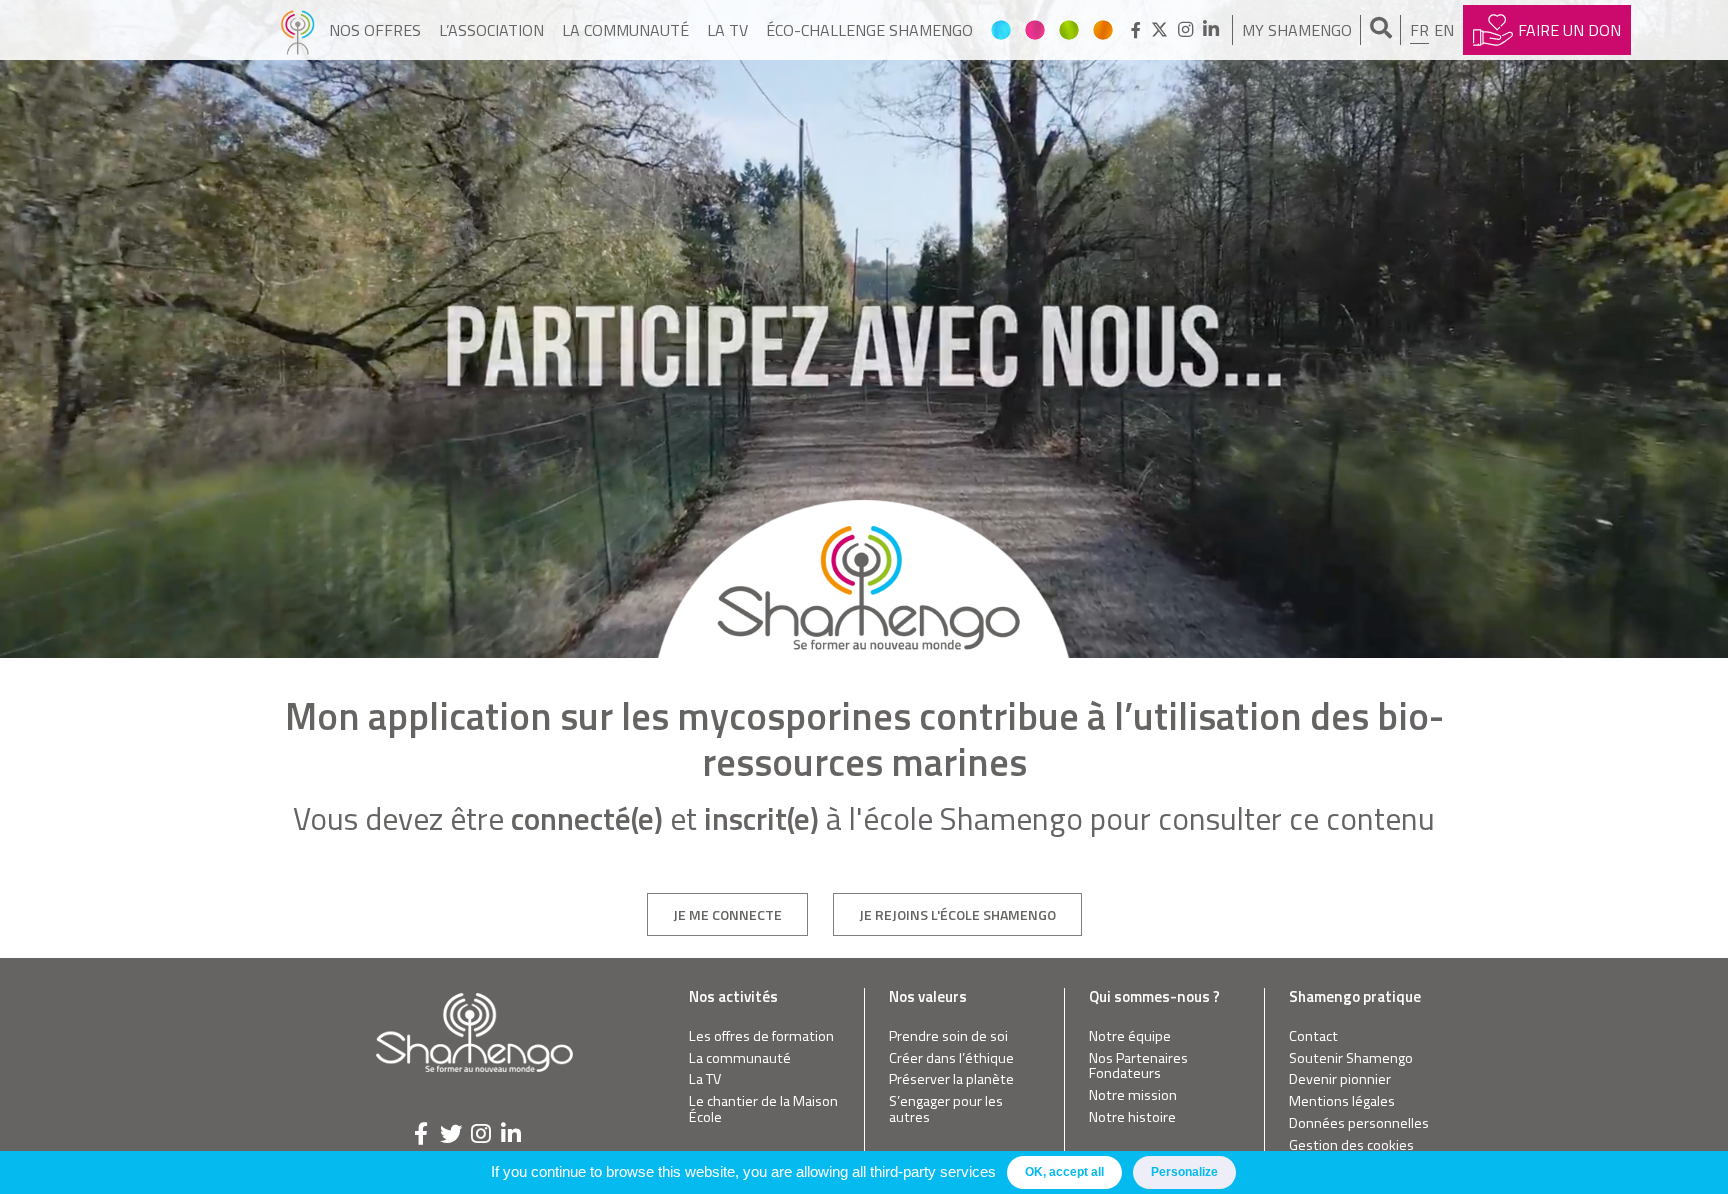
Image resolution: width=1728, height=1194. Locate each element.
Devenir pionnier (1340, 1079)
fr (1419, 30)
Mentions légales (1342, 1101)
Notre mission (1133, 1095)
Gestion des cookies (1351, 1145)
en (1444, 30)
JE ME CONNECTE (727, 914)
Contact (1313, 1036)
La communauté (625, 30)
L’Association (491, 30)
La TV (727, 30)
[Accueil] (297, 30)
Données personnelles (1359, 1123)
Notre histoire (1132, 1117)
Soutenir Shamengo (1351, 1058)
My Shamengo (1297, 30)
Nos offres (375, 30)
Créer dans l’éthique (951, 1058)
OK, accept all (1064, 1172)
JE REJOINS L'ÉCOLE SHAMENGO (957, 914)
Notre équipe (1130, 1036)
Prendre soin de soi (948, 1036)
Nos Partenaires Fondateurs (1138, 1066)
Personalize (1184, 1172)
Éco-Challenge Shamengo (869, 30)
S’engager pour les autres (946, 1109)
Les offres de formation (761, 1036)
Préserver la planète (951, 1079)
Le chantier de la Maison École (763, 1109)
